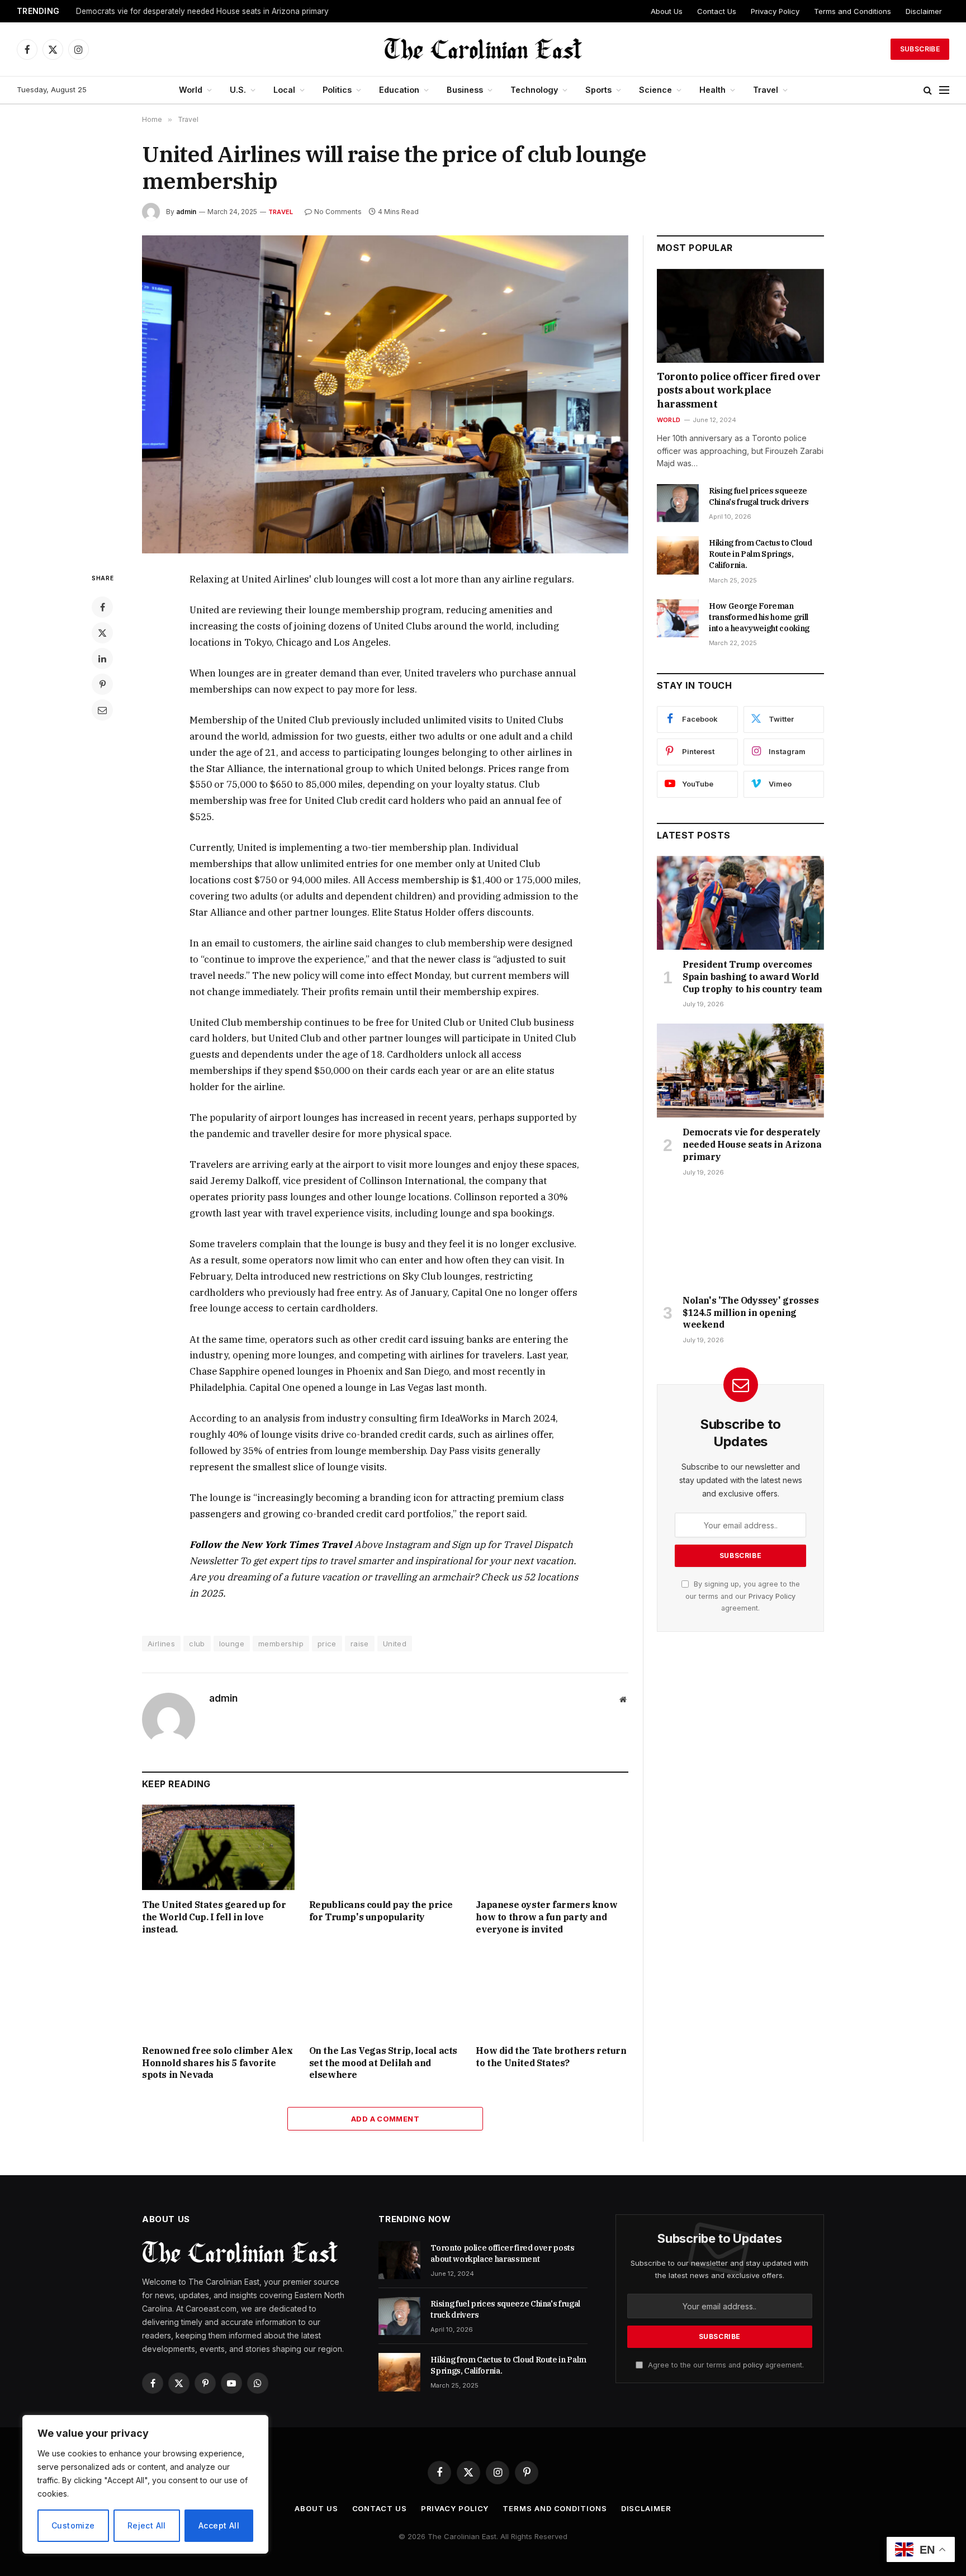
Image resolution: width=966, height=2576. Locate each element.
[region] (145, 2484)
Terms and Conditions (853, 11)
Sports (598, 90)
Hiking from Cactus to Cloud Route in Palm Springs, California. (761, 554)
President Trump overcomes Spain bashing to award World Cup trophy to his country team (752, 977)
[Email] (102, 710)
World (191, 90)
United (395, 1644)
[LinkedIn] (102, 659)
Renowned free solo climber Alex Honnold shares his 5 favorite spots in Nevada (217, 2063)
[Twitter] (102, 633)
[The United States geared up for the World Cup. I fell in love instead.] (218, 1847)
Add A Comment (385, 2119)
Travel (766, 90)
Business (465, 90)
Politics (337, 90)
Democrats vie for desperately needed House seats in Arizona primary (202, 11)
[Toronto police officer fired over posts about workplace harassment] (740, 316)
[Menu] (944, 90)
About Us (667, 11)
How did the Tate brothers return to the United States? (551, 2057)
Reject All (147, 2525)
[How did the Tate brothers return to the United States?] (552, 1993)
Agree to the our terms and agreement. (725, 2365)
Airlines (161, 1644)
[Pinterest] (102, 684)
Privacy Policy (775, 11)
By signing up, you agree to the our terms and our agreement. (743, 1596)
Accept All (219, 2525)
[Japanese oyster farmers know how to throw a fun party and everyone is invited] (552, 1847)
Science (655, 90)
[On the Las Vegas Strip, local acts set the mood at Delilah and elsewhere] (385, 1993)
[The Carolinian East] (483, 49)
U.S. (238, 90)
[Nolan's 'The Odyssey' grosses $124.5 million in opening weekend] (740, 1239)
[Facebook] (102, 607)
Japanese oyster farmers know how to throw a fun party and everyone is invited (546, 1917)
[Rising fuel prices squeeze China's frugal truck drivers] (678, 503)
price (327, 1644)
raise (360, 1644)
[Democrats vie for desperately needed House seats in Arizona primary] (740, 1071)
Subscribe (920, 49)
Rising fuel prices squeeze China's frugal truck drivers (759, 496)
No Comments (338, 212)
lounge (232, 1644)
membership (281, 1644)
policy (753, 2365)
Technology (534, 90)
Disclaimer (924, 11)
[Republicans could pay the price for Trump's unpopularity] (385, 1847)
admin (186, 212)
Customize (73, 2525)
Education (399, 90)
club (197, 1644)
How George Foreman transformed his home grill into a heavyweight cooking (759, 617)
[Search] (928, 90)
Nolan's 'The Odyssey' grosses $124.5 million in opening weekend (750, 1313)
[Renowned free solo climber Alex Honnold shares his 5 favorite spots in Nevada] (218, 1993)
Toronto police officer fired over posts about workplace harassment (738, 390)
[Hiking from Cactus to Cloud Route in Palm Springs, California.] (678, 555)
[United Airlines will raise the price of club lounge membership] (385, 394)
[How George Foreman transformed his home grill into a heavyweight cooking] (678, 618)
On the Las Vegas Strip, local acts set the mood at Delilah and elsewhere (383, 2063)
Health (712, 90)
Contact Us (717, 11)
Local (284, 90)
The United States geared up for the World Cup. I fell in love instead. (214, 1917)
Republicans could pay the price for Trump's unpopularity (381, 1911)
